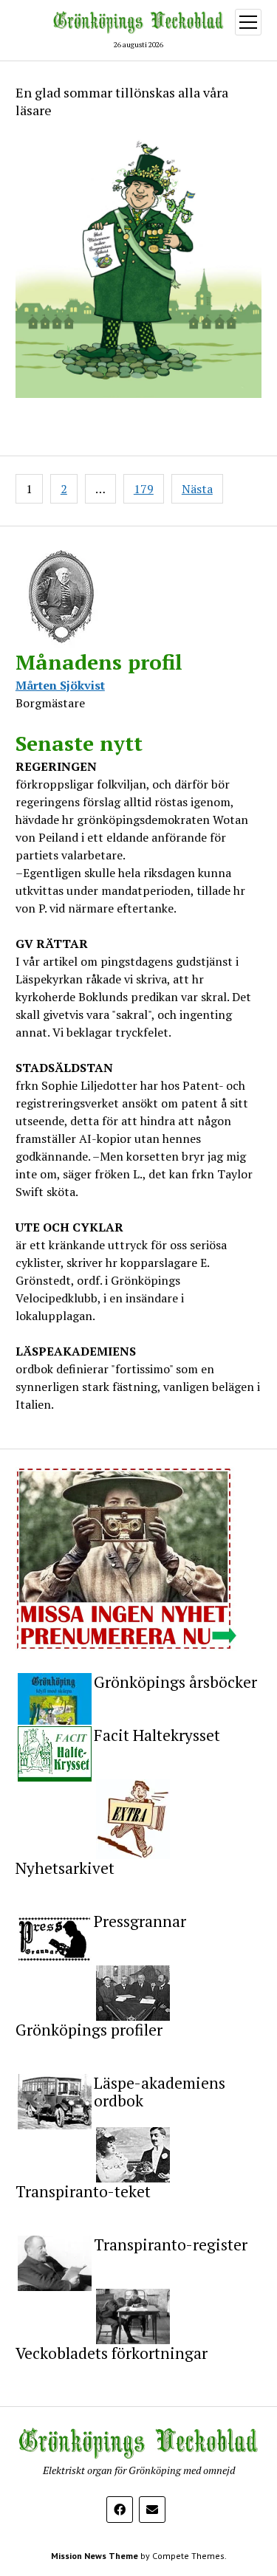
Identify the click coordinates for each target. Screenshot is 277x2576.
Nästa (197, 489)
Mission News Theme (95, 2556)
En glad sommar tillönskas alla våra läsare (122, 101)
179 (144, 489)
